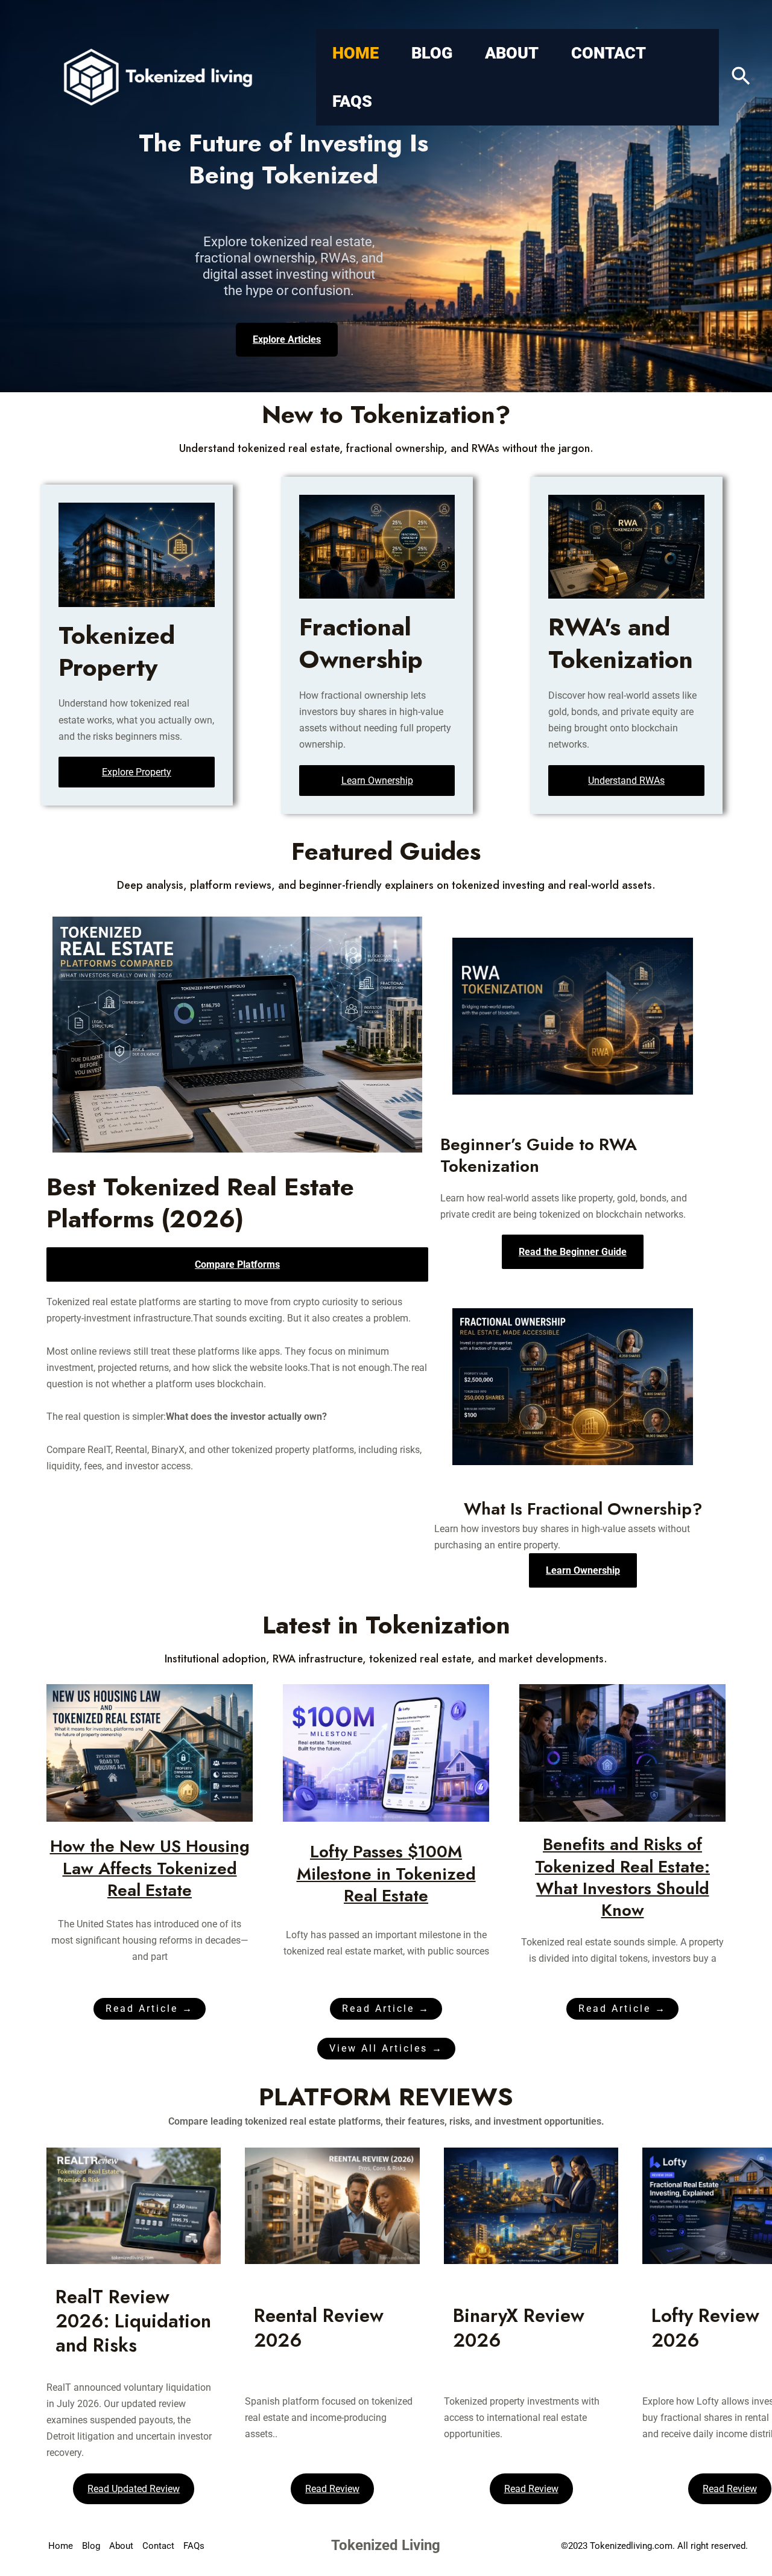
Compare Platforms (237, 1264)
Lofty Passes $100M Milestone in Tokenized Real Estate (386, 1874)
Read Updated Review (134, 2489)
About (512, 53)
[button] (741, 77)
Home (356, 53)
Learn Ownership (377, 781)
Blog (432, 53)
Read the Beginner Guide (573, 1252)
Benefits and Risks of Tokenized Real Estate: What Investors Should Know (622, 1877)
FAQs (352, 101)
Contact (609, 53)
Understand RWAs (626, 781)
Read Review (332, 2489)
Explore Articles (287, 339)
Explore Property (137, 772)
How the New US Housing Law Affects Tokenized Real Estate (150, 1868)
